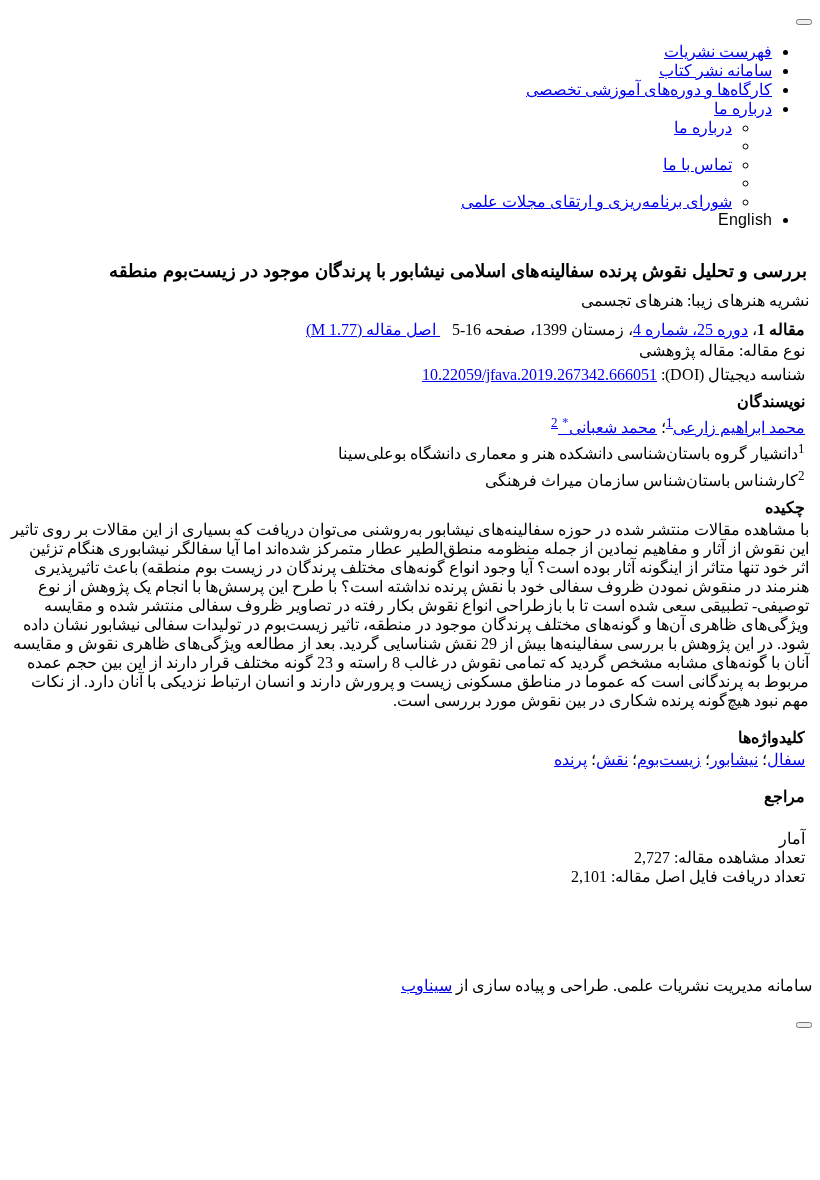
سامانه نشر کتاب (715, 70)
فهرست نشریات (718, 51)
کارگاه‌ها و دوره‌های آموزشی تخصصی (649, 89)
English (745, 219)
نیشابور (734, 759)
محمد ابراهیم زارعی (739, 427)
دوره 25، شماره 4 (690, 329)
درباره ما (743, 108)
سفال (786, 759)
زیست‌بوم (669, 759)
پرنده (570, 759)
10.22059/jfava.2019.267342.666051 (539, 374)
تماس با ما (697, 164)
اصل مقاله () (373, 329)
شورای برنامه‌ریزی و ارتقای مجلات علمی (596, 201)
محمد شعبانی (609, 427)
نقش (612, 759)
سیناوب (426, 985)
